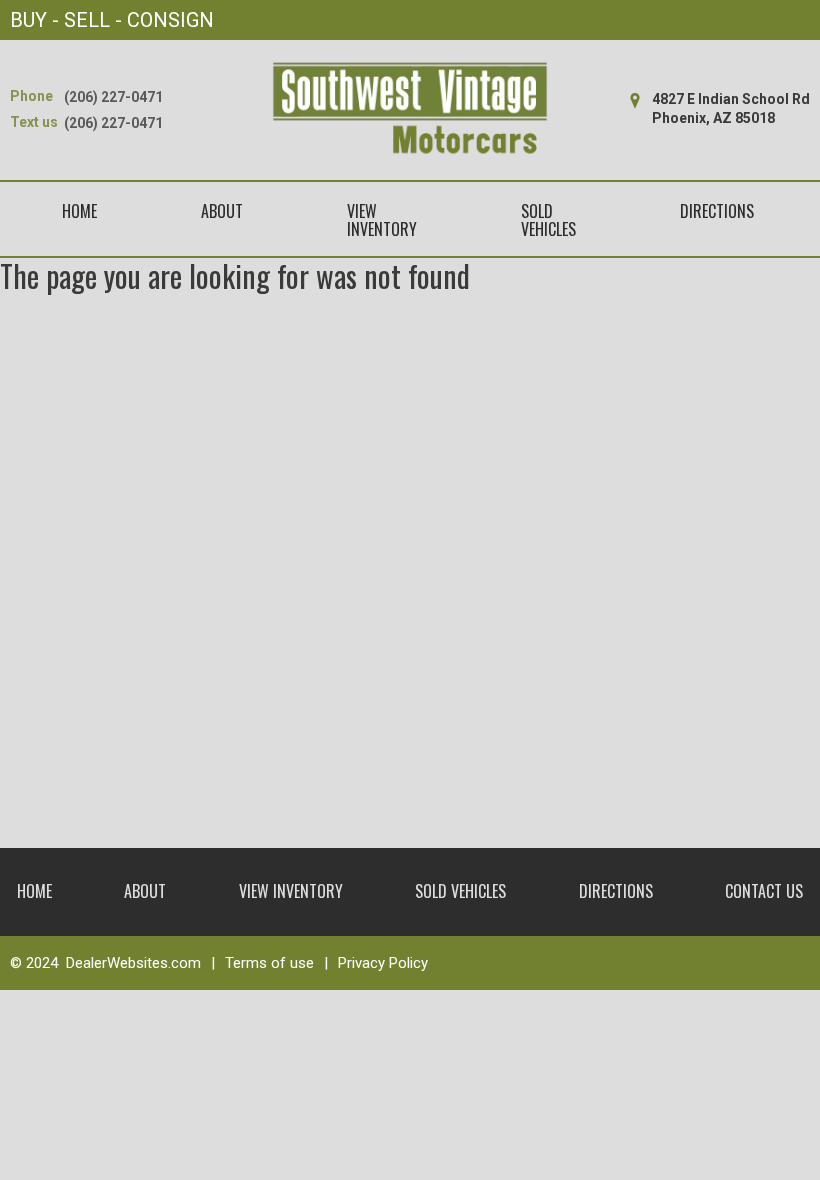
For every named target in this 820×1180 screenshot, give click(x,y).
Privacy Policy (383, 963)
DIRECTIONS (717, 211)
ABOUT (222, 211)
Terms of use (269, 963)
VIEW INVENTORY (382, 220)
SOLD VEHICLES (548, 220)
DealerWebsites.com (133, 963)
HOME (79, 211)
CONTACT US (764, 891)
